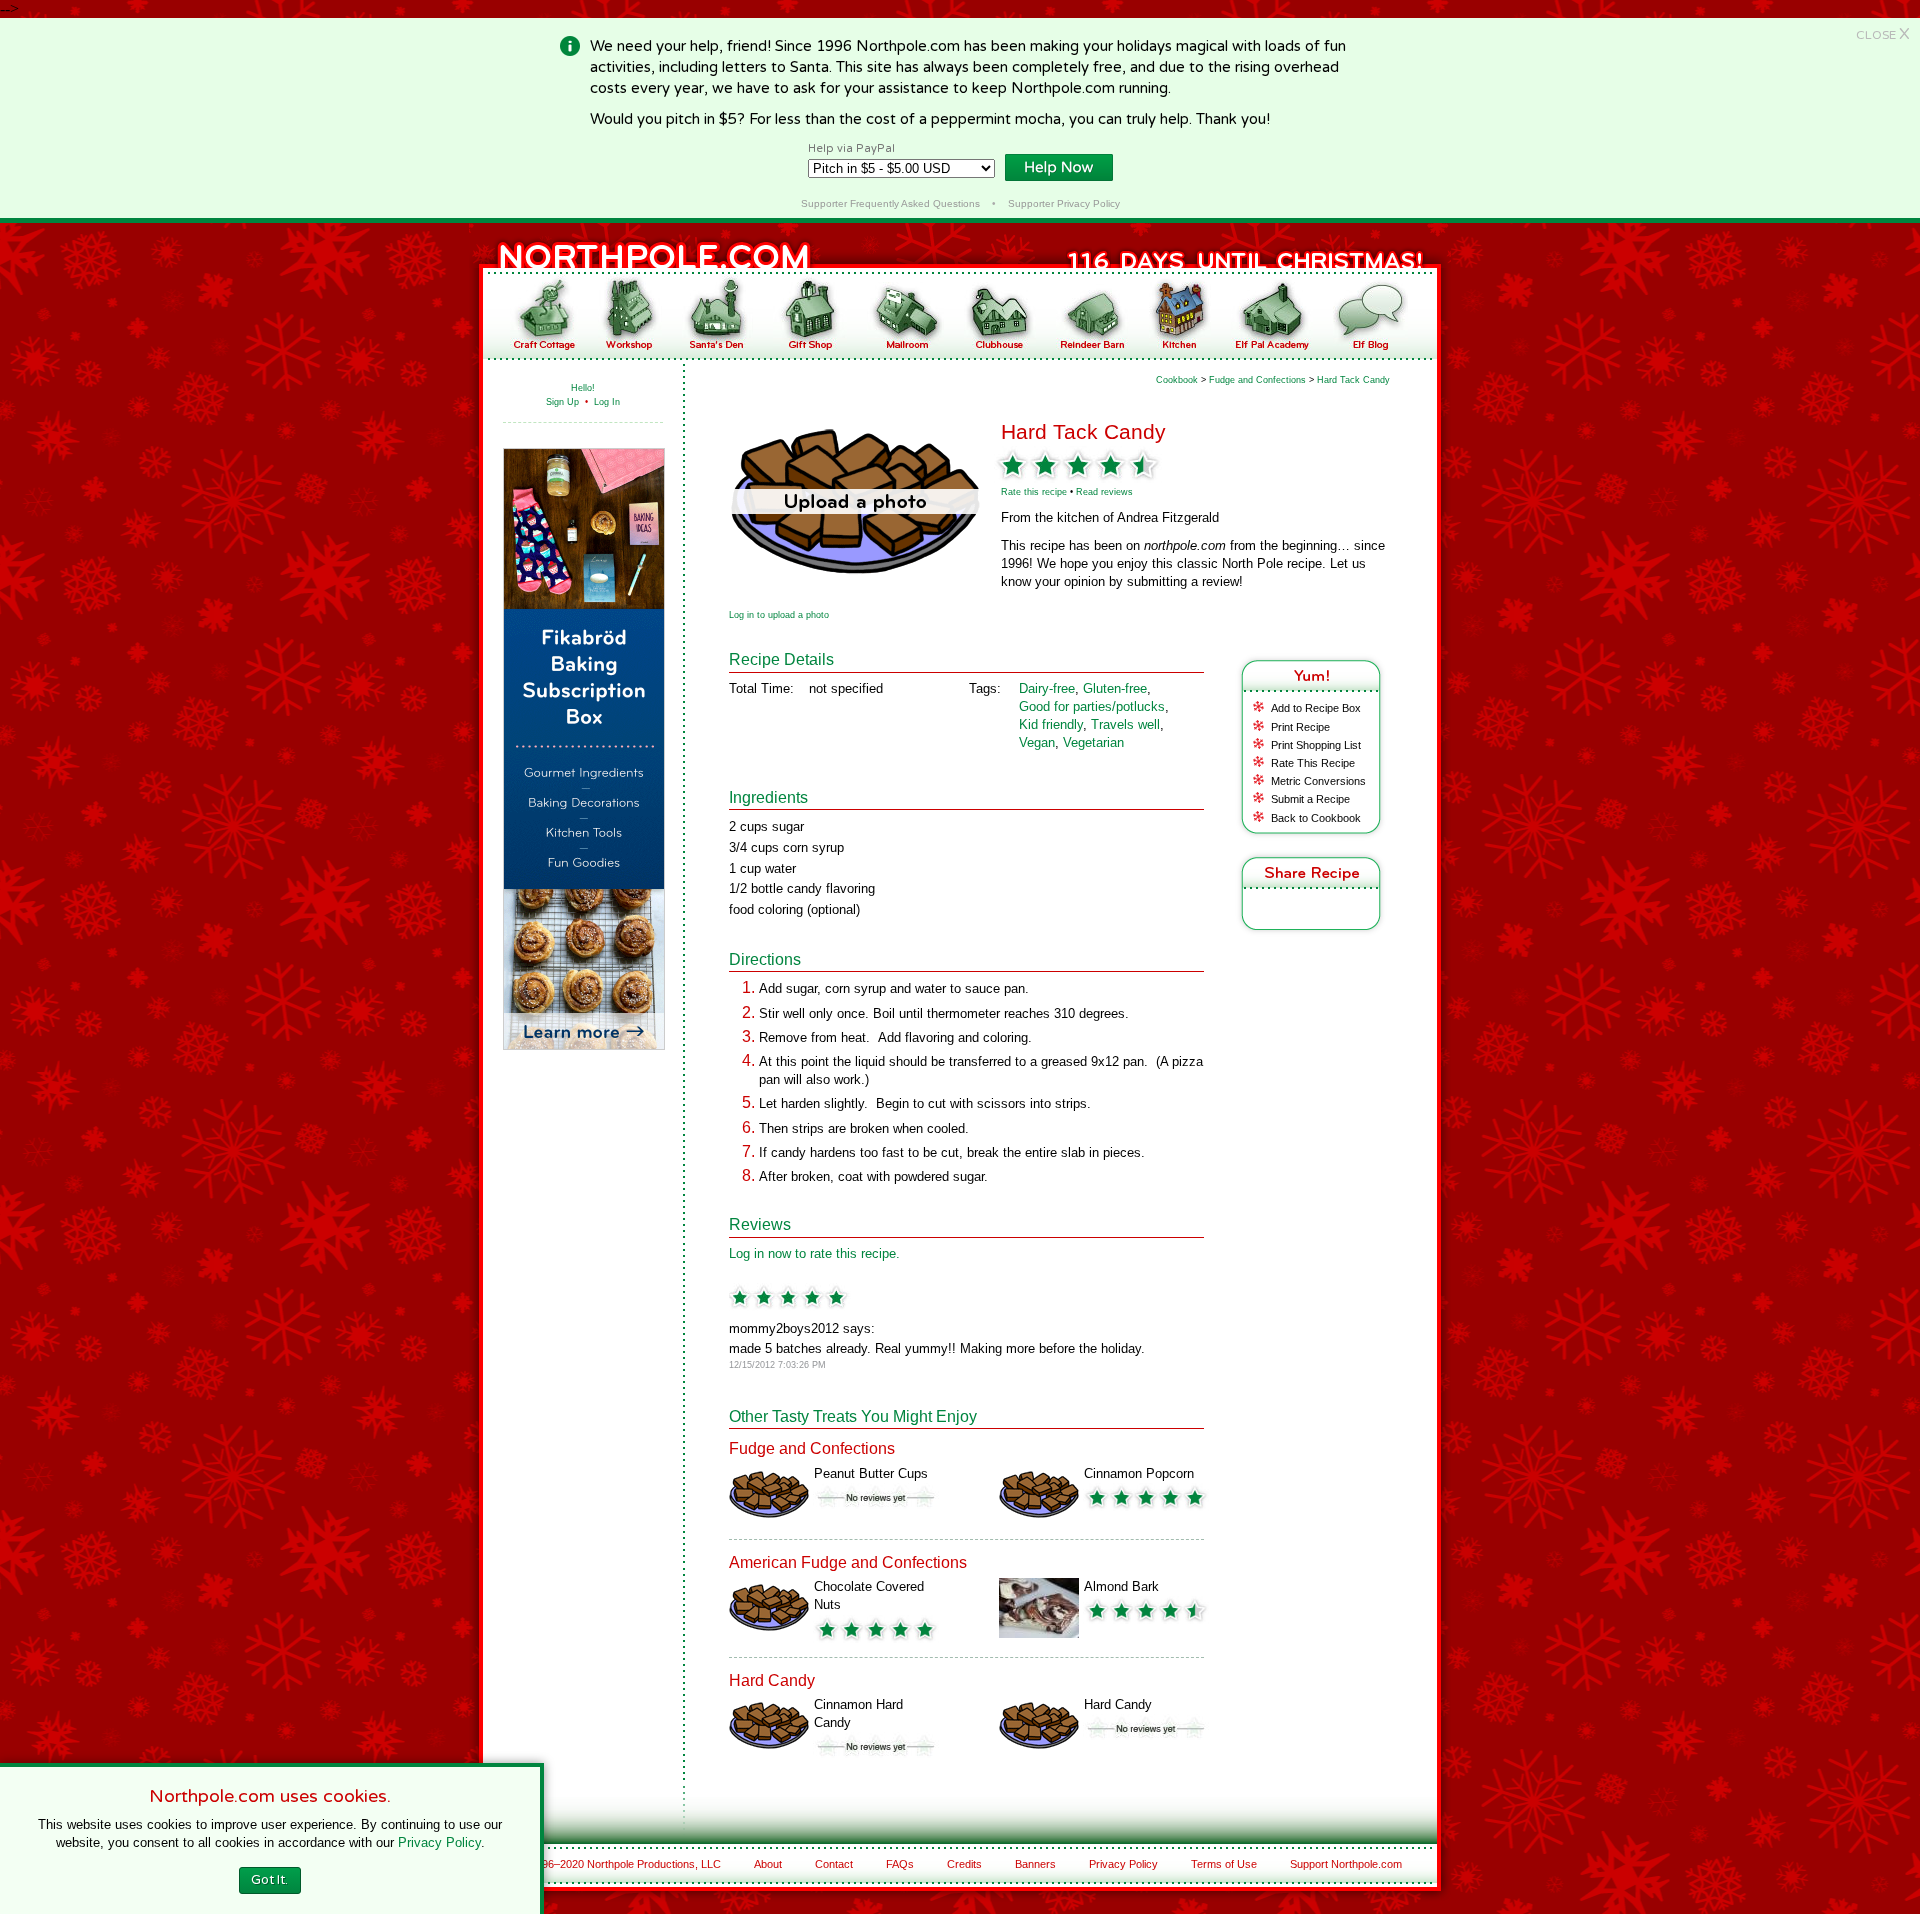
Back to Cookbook (1316, 818)
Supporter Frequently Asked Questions (890, 203)
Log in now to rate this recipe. (814, 1253)
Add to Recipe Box (1316, 708)
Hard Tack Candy (1353, 380)
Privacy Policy (1123, 1864)
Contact (834, 1864)
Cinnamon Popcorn (1139, 1473)
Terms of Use (1224, 1864)
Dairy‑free (1047, 688)
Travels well (1125, 724)
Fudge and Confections (1257, 380)
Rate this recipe (1034, 492)
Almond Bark (1121, 1586)
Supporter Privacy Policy (1064, 203)
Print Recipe (1300, 727)
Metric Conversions (1318, 781)
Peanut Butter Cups (871, 1473)
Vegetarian (1093, 742)
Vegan (1037, 742)
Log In (607, 402)
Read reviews (1104, 492)
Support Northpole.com (1346, 1864)
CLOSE (1883, 35)
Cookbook (1177, 380)
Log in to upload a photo (779, 615)
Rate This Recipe (1313, 763)
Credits (964, 1864)
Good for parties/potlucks (1092, 706)
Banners (1035, 1864)
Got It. (269, 1880)
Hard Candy (1118, 1704)
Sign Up (562, 402)
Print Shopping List (1316, 745)
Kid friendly (1051, 724)
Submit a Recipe (1310, 799)
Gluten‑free (1115, 688)
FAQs (900, 1864)
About (768, 1864)
